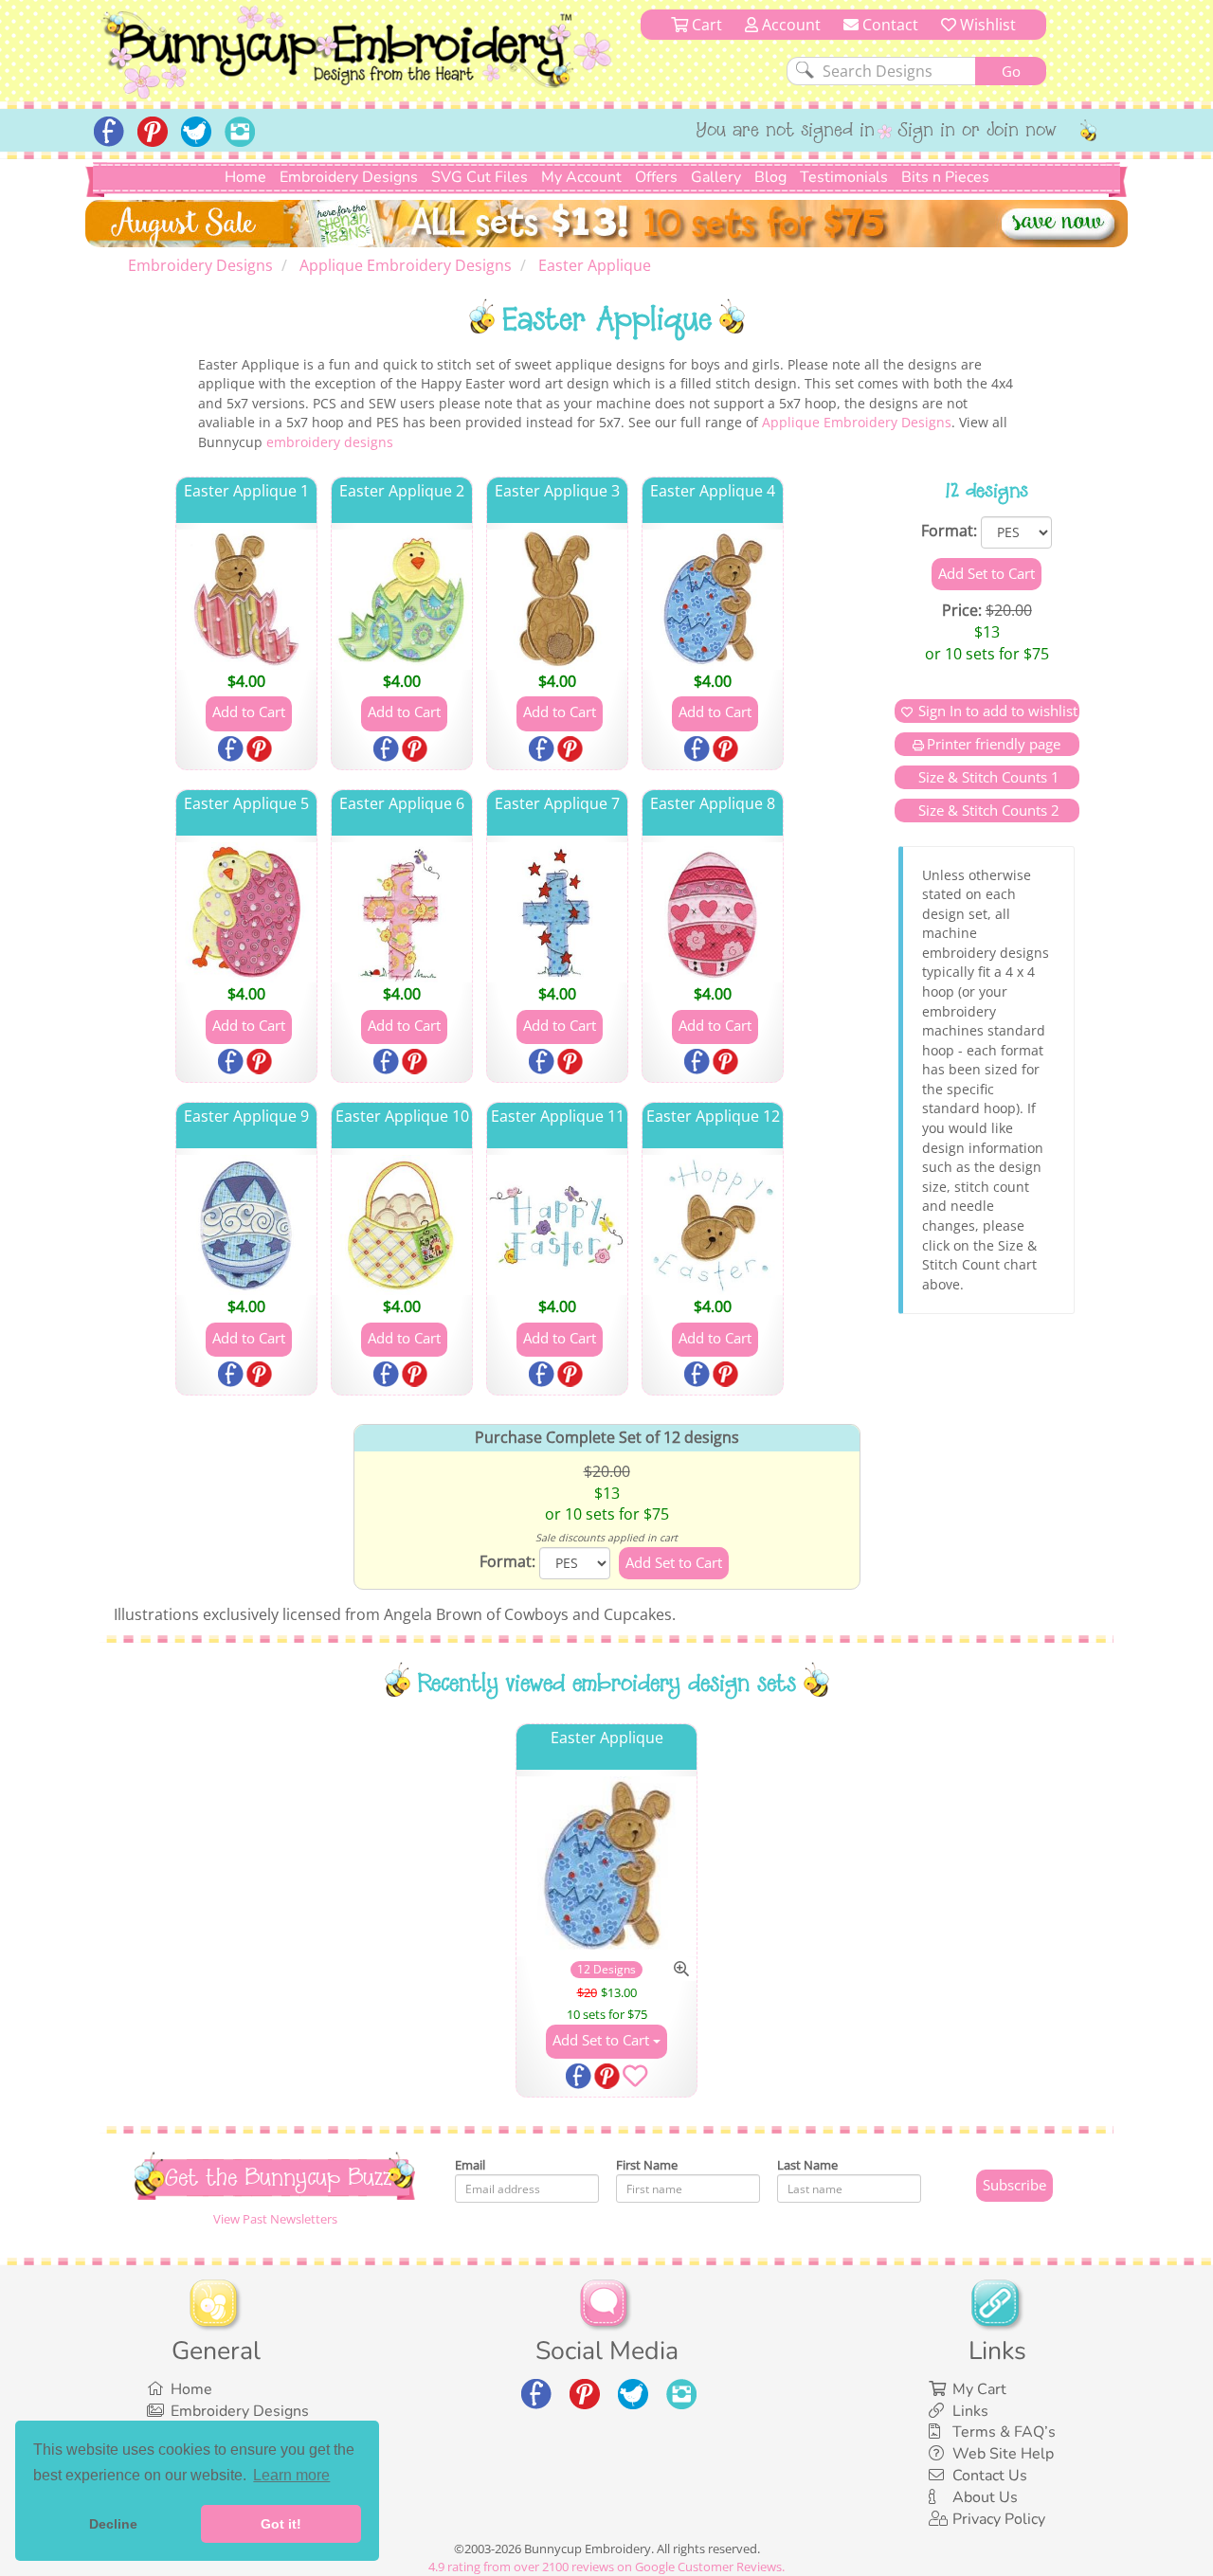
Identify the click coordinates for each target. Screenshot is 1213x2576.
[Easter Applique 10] (402, 1225)
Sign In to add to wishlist (998, 711)
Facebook (232, 750)
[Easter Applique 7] (557, 912)
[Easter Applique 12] (713, 1225)
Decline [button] (113, 2524)
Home (245, 177)
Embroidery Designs (349, 177)
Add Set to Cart (603, 2040)
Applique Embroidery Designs (857, 422)
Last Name (807, 2165)
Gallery (716, 177)
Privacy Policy (999, 2519)
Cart (705, 25)
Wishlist (986, 25)
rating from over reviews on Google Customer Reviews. (606, 2567)
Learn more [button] (291, 2475)
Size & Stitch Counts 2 (987, 810)
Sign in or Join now (978, 132)
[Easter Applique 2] (402, 600)
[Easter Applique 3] (557, 600)
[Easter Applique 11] (557, 1225)
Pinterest (261, 750)
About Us (985, 2497)
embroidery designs (330, 442)
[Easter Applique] (607, 1867)
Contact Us (990, 2476)
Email (470, 2165)
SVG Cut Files (480, 177)
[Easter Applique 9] (246, 1225)
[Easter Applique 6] (402, 912)
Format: (949, 531)
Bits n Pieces (945, 177)
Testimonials (844, 177)
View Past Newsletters (275, 2219)
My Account (581, 177)
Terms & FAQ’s (1004, 2432)
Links (970, 2411)
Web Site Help (1003, 2454)
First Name (647, 2165)
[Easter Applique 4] (713, 600)
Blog (770, 177)
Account (789, 25)
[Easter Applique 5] (246, 912)
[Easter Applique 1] (246, 600)
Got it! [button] (281, 2524)
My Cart (979, 2389)
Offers (656, 177)
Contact (888, 25)
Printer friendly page (994, 744)
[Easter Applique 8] (713, 912)
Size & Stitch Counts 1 (987, 777)
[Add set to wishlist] (635, 2080)
